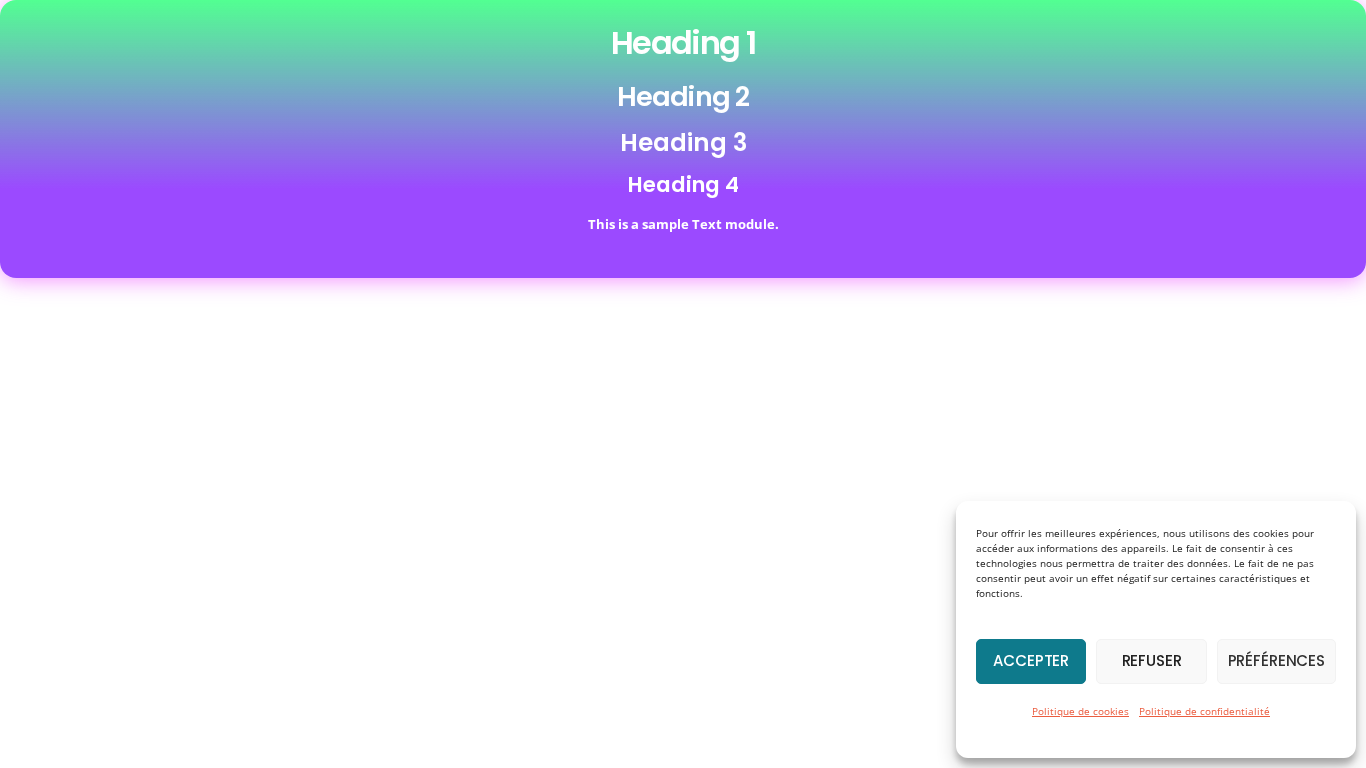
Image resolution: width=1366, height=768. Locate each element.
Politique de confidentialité (1204, 711)
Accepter (1031, 660)
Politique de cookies (1080, 711)
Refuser (1152, 660)
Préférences (1276, 660)
